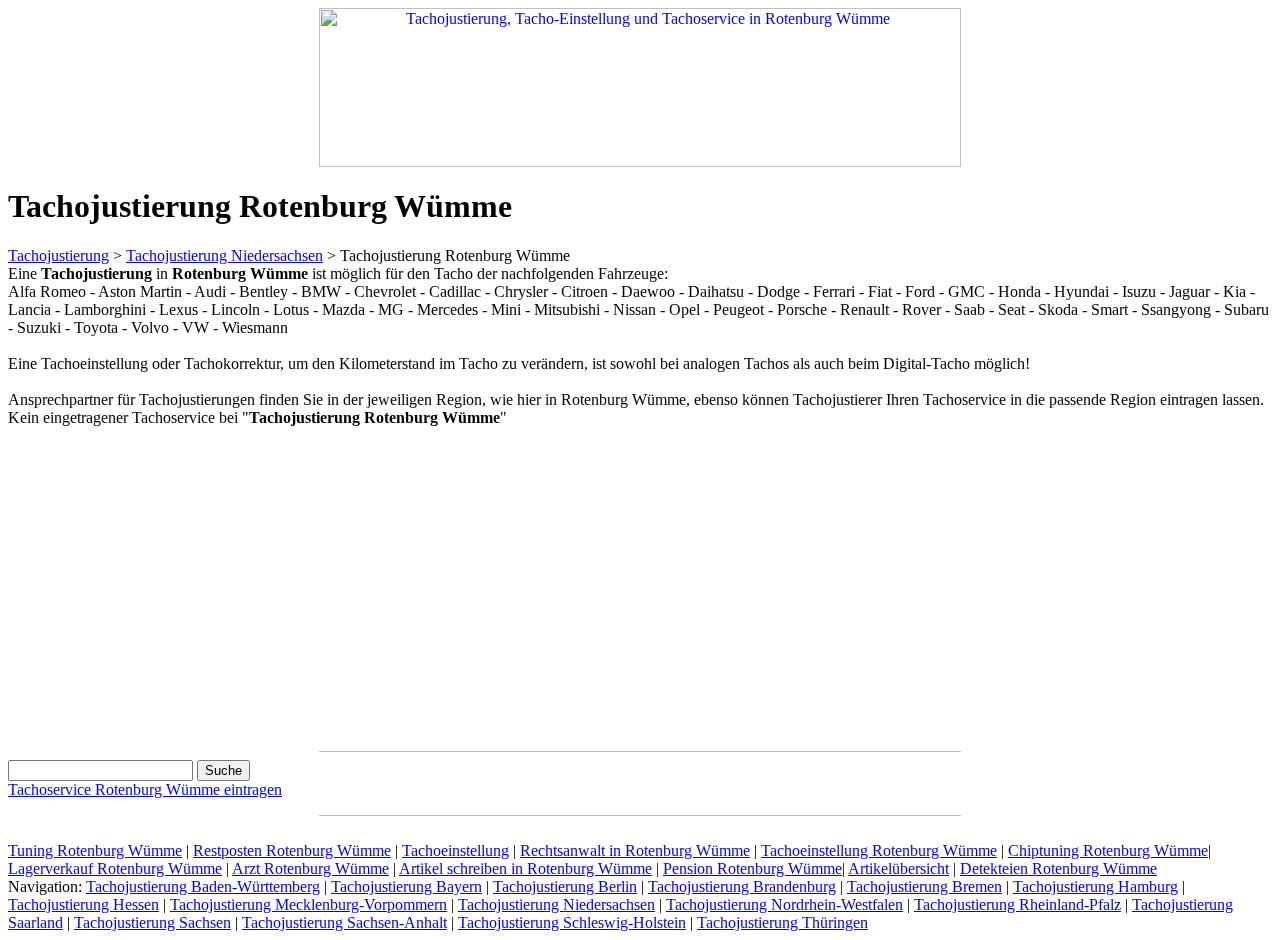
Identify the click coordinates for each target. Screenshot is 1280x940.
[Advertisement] (176, 585)
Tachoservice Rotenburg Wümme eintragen (145, 789)
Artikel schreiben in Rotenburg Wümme (525, 868)
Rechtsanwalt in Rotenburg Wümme (635, 850)
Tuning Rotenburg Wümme (95, 850)
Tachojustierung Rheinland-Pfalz (1017, 904)
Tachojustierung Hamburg (1095, 886)
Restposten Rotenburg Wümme (292, 850)
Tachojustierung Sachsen (152, 922)
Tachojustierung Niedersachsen (224, 255)
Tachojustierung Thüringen (782, 922)
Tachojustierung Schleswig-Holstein (572, 922)
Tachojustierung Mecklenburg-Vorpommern (308, 904)
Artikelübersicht (898, 868)
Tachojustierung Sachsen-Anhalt (344, 922)
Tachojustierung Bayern (406, 886)
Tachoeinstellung (455, 850)
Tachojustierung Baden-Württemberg (203, 886)
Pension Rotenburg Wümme (752, 868)
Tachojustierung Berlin (565, 886)
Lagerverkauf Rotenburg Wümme (115, 868)
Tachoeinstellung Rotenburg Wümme (879, 850)
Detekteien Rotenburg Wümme (1058, 868)
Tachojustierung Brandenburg (742, 886)
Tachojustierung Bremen (924, 886)
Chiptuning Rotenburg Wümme (1108, 850)
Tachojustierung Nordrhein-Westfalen (784, 904)
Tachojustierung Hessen (83, 904)
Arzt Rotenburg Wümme (310, 868)
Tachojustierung (58, 255)
